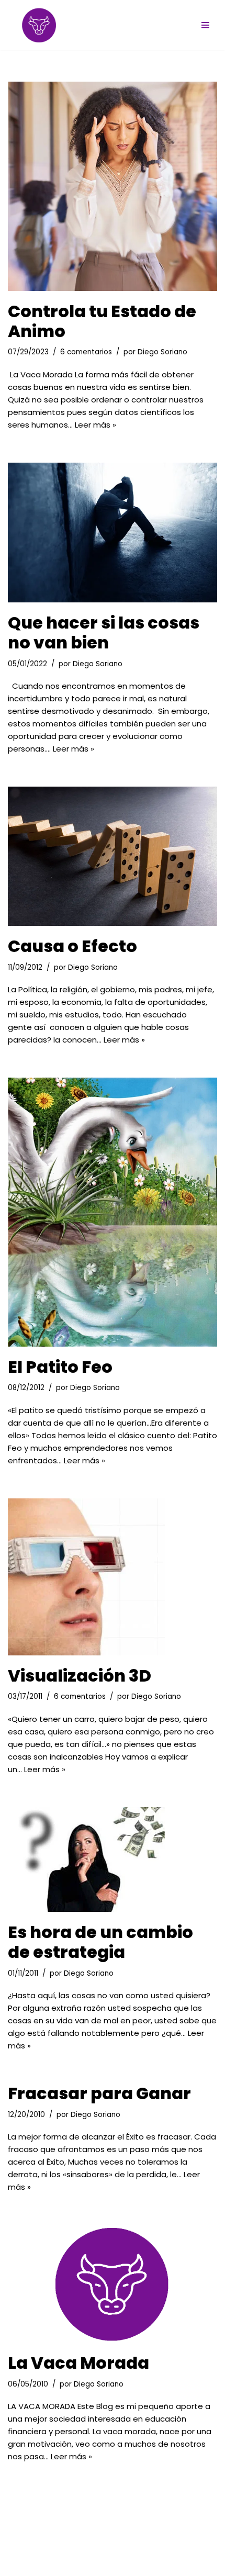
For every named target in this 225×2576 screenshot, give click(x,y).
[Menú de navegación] (205, 25)
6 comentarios (86, 352)
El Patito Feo (60, 1367)
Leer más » (95, 425)
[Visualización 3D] (113, 1577)
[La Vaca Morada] (113, 2284)
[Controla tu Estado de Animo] (113, 186)
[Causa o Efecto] (113, 856)
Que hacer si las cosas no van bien (104, 632)
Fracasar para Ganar (99, 2093)
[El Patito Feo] (113, 1212)
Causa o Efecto (72, 946)
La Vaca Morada (78, 2363)
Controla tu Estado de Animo (102, 321)
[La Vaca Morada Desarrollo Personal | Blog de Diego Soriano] (39, 25)
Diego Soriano (162, 352)
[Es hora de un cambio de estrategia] (113, 1860)
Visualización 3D (80, 1676)
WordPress (130, 2557)
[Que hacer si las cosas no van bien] (113, 533)
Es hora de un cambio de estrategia (100, 1942)
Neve (18, 2557)
